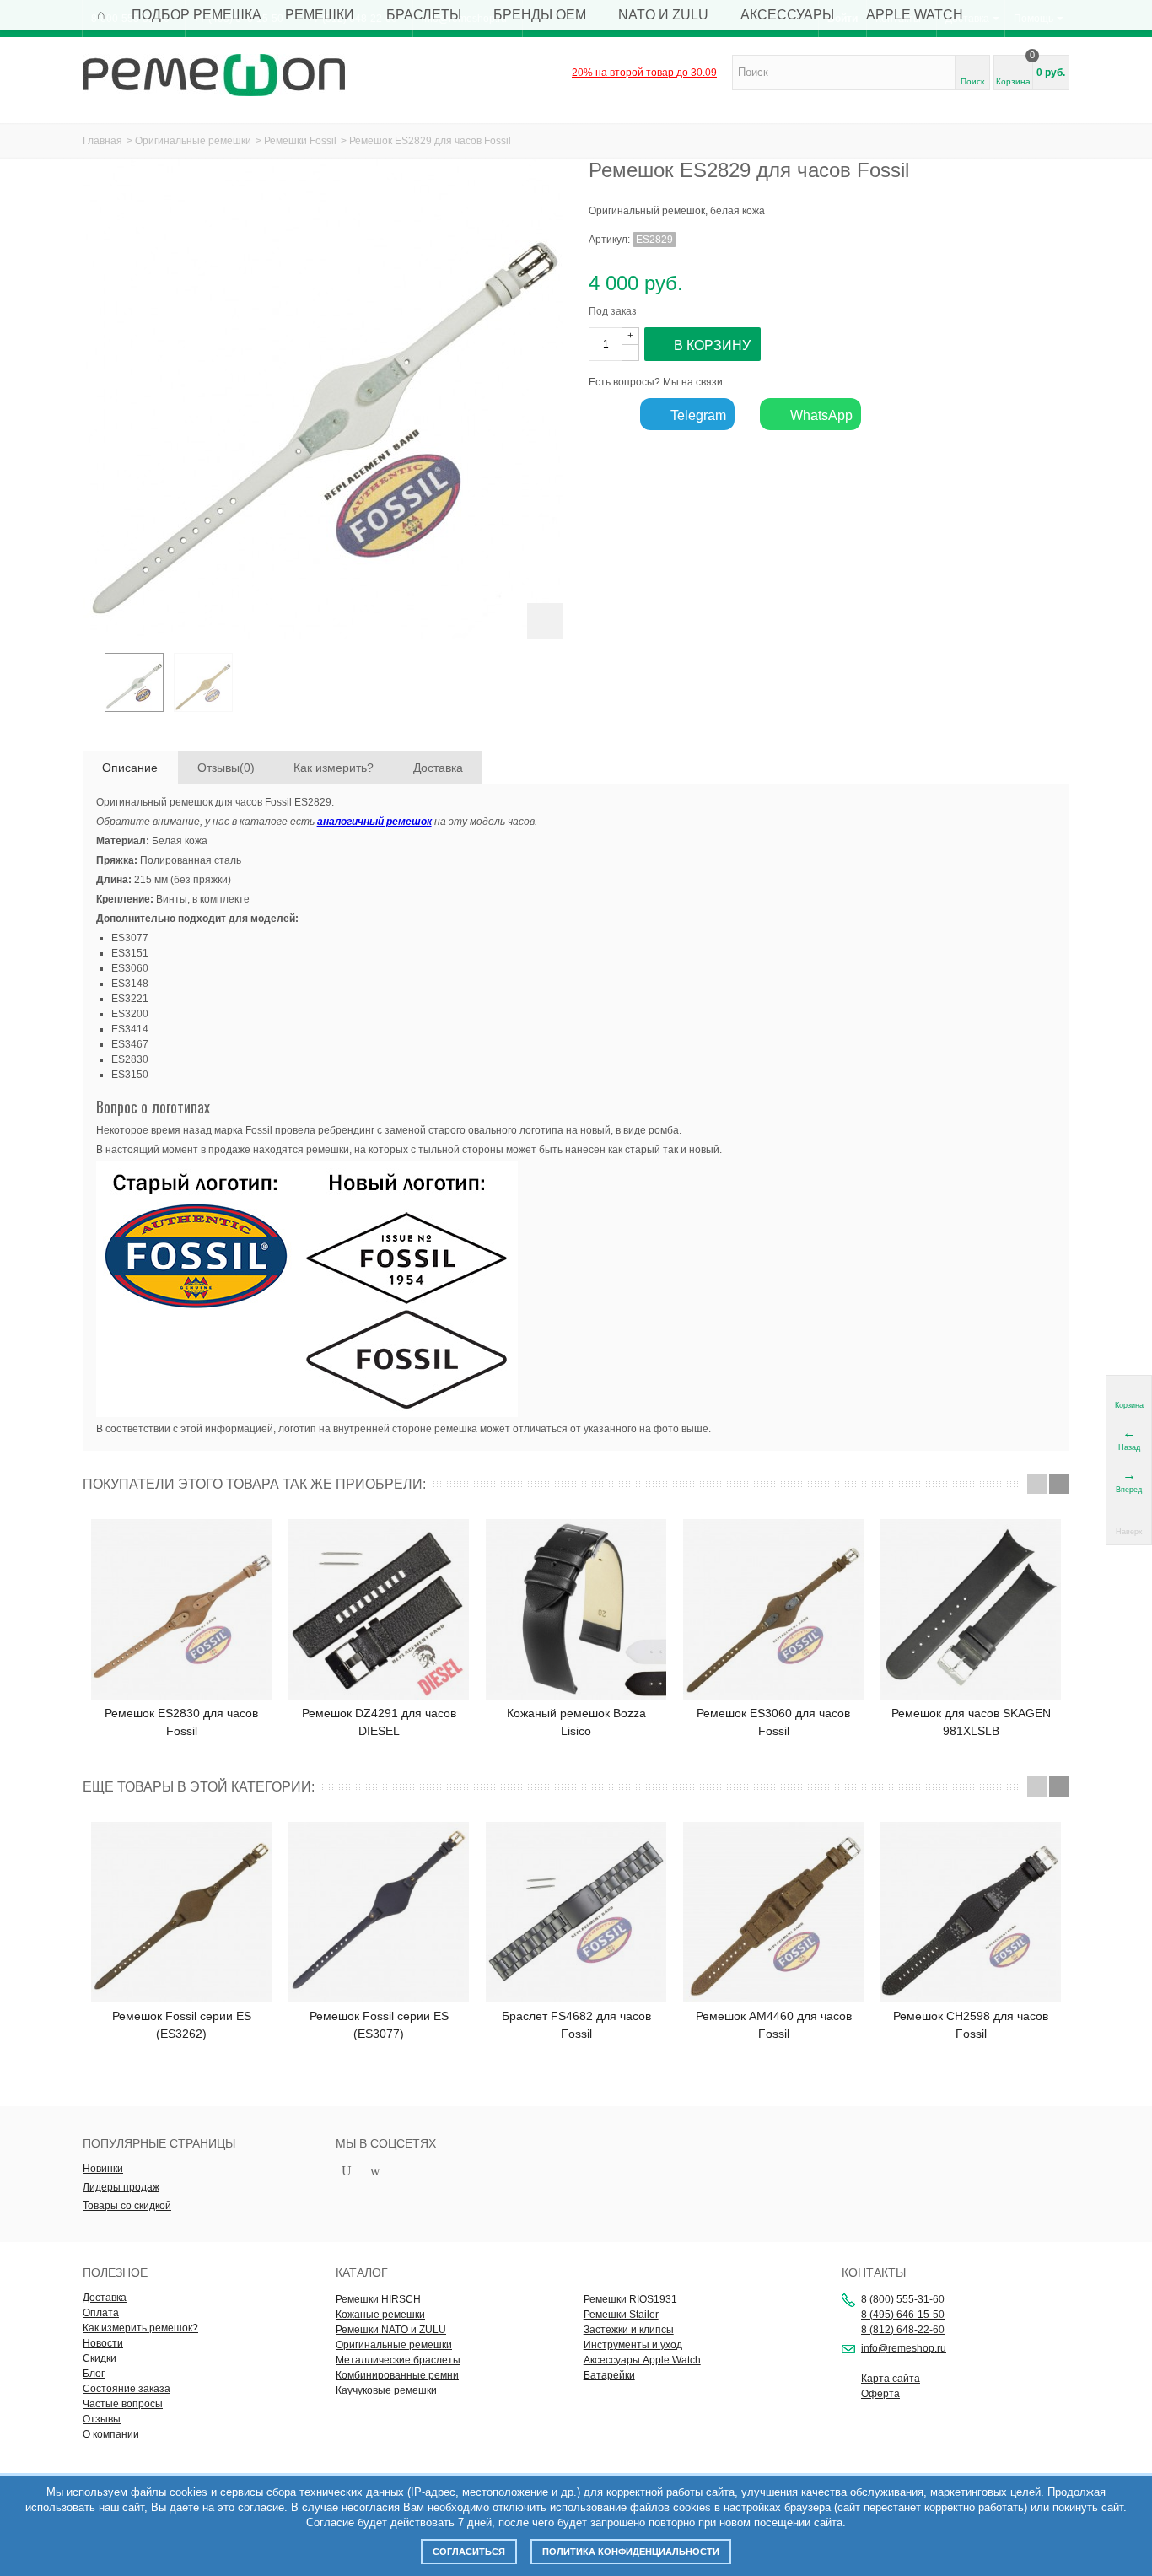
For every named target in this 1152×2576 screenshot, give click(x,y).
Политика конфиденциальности (631, 2552)
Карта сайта (891, 2379)
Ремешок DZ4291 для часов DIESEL (379, 1722)
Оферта (880, 2394)
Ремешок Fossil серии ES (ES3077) (379, 2025)
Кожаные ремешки (380, 2315)
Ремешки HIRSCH (378, 2299)
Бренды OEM (540, 15)
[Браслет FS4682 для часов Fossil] (576, 1912)
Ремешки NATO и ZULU (391, 2330)
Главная (102, 141)
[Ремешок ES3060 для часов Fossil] (773, 1609)
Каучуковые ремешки (386, 2390)
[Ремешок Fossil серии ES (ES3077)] (379, 1912)
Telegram (697, 415)
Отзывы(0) (226, 768)
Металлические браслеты (398, 2360)
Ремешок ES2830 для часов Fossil (181, 1722)
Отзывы (102, 2419)
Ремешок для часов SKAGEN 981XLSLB (971, 1722)
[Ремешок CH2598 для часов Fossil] (971, 1912)
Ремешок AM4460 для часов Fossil (774, 2025)
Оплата (101, 2313)
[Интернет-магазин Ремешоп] (214, 74)
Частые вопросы (123, 2404)
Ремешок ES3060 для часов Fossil (773, 1722)
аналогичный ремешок (374, 822)
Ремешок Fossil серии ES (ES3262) (182, 2025)
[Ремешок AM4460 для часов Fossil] (773, 1912)
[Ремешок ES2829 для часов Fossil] (134, 682)
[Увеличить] (545, 621)
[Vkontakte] (404, 2172)
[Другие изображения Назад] (91, 687)
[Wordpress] (375, 2172)
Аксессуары (787, 15)
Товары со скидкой (127, 2206)
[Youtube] (347, 2172)
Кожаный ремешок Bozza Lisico (576, 1722)
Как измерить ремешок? (140, 2328)
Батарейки (609, 2375)
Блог (94, 2374)
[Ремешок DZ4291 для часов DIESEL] (379, 1609)
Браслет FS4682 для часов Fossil (576, 2025)
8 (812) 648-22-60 (903, 2330)
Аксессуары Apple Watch (642, 2360)
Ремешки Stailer (621, 2315)
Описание (130, 768)
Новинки (103, 2169)
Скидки (100, 2358)
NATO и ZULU (663, 15)
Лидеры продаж (121, 2187)
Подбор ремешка (196, 15)
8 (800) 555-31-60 (903, 2299)
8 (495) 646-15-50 (903, 2315)
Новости (103, 2343)
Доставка (438, 768)
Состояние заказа (127, 2389)
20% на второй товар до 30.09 (644, 73)
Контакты (874, 2272)
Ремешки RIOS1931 (630, 2299)
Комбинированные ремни (397, 2375)
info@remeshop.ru (904, 2348)
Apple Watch (915, 15)
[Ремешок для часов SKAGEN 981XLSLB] (971, 1609)
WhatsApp (820, 415)
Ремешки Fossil (300, 141)
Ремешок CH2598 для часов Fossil (971, 2025)
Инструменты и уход (633, 2345)
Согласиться (469, 2552)
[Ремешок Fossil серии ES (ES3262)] (181, 1912)
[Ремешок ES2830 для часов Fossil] (181, 1609)
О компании (111, 2434)
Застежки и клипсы (629, 2330)
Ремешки (320, 15)
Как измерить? (334, 768)
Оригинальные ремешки (193, 141)
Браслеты (424, 15)
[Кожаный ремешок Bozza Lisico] (576, 1609)
